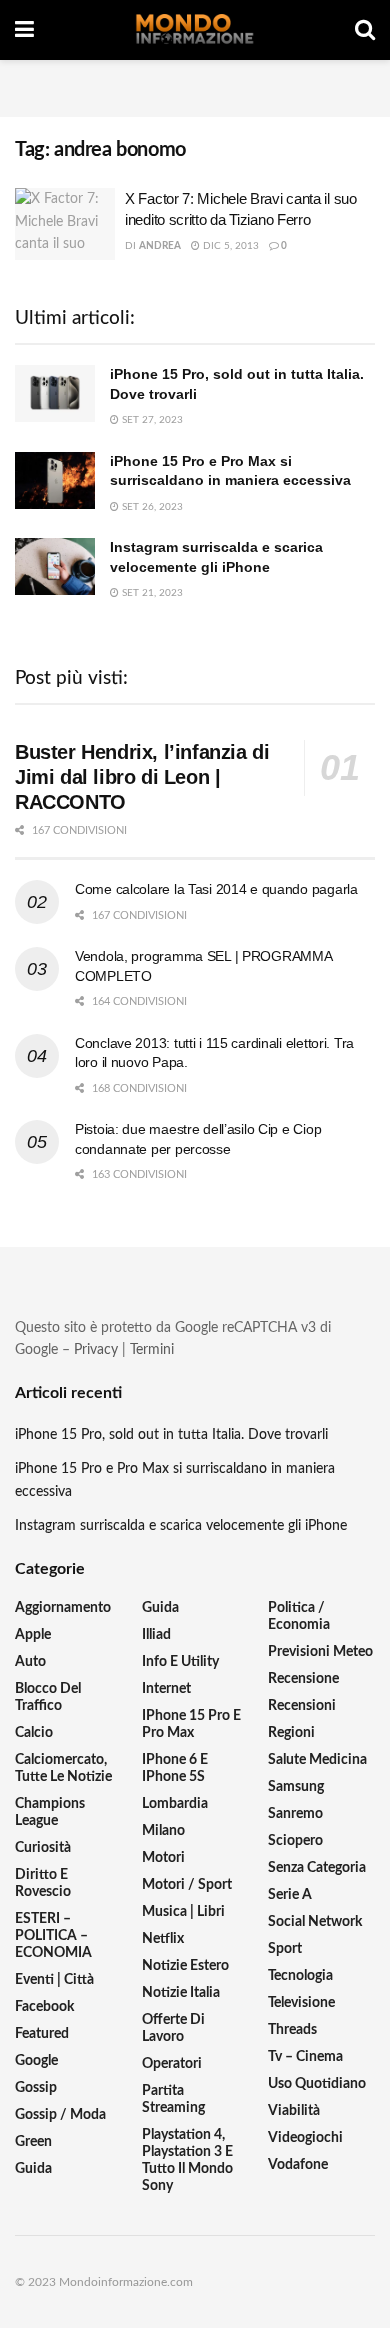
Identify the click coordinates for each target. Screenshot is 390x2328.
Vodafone (298, 2165)
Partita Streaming (173, 2099)
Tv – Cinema (305, 2057)
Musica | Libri (183, 1912)
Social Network (315, 1922)
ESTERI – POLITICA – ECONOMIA (53, 1936)
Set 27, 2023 (151, 420)
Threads (292, 2030)
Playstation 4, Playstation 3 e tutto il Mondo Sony (187, 2160)
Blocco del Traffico (48, 1697)
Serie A (290, 1895)
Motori (163, 1858)
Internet (166, 1689)
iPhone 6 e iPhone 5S (175, 1768)
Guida (33, 2169)
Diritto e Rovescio (43, 1883)
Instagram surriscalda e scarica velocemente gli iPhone (181, 1526)
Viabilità (294, 2111)
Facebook (44, 2007)
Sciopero (295, 1841)
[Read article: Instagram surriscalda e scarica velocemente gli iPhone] (55, 566)
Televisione (301, 2003)
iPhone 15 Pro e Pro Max (191, 1724)
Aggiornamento (63, 1608)
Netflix (163, 1939)
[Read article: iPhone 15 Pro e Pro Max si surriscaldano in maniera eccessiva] (55, 480)
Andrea (160, 246)
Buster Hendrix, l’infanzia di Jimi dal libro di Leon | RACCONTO (142, 777)
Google (36, 2061)
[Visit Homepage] (195, 30)
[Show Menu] (24, 30)
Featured (42, 2034)
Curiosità (43, 1848)
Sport (285, 1949)
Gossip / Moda (60, 2115)
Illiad (156, 1635)
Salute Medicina (317, 1760)
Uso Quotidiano (317, 2084)
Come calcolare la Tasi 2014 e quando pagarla (216, 889)
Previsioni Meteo (320, 1652)
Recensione (303, 1679)
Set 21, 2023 (151, 593)
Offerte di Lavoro (173, 2028)
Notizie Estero (185, 1966)
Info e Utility (180, 1662)
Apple (33, 1635)
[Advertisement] (195, 85)
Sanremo (295, 1814)
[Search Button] (365, 30)
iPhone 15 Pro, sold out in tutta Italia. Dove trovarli (171, 1435)
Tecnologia (300, 1976)
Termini (152, 1350)
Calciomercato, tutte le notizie (63, 1768)
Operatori (172, 2064)
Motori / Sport (187, 1885)
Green (33, 2142)
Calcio (34, 1733)
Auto (30, 1662)
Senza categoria (317, 1868)
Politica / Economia (299, 1616)
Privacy (96, 1350)
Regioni (291, 1733)
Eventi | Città (54, 1980)
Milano (163, 1831)
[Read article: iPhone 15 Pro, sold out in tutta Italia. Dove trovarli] (55, 393)
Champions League (50, 1812)
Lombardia (175, 1804)
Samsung (296, 1787)
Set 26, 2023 (151, 507)
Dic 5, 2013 (229, 246)
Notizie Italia (181, 1993)
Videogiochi (305, 2138)
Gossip (36, 2088)
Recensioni (302, 1706)
